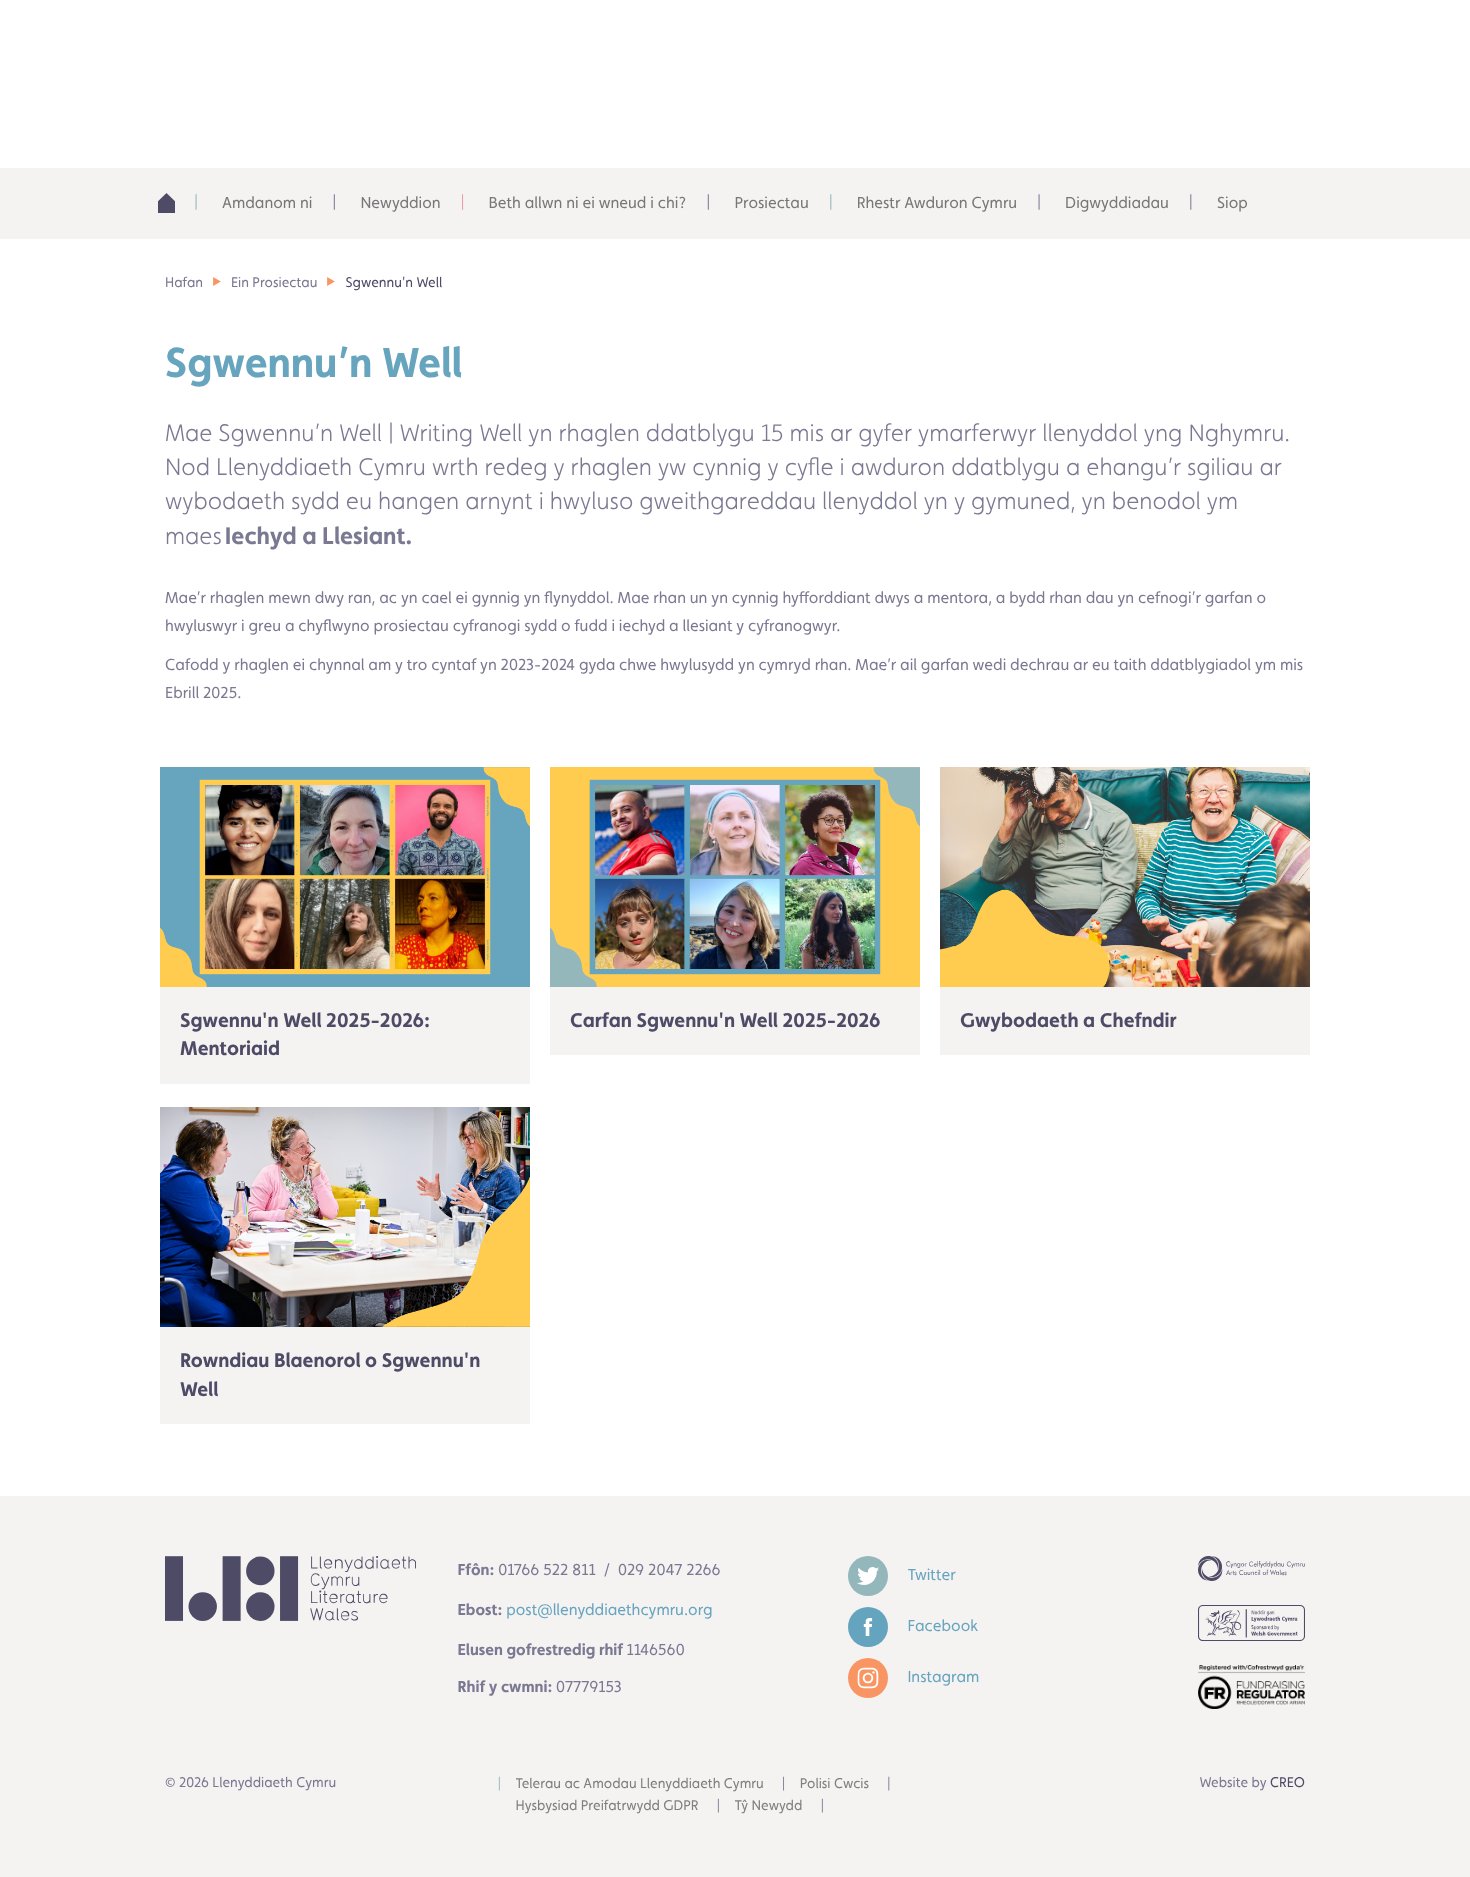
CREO (1287, 1783)
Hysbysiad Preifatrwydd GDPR (607, 1806)
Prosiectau (771, 202)
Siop (1232, 202)
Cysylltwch (1229, 39)
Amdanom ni (267, 202)
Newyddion (400, 202)
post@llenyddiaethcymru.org (609, 1609)
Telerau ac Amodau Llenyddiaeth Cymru (640, 1784)
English (1100, 39)
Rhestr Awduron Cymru (937, 202)
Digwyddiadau (1117, 202)
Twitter (930, 1574)
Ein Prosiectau (274, 283)
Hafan (184, 283)
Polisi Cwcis (834, 1784)
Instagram (942, 1676)
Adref (174, 203)
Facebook (941, 1625)
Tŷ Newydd (769, 1806)
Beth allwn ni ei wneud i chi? (588, 202)
